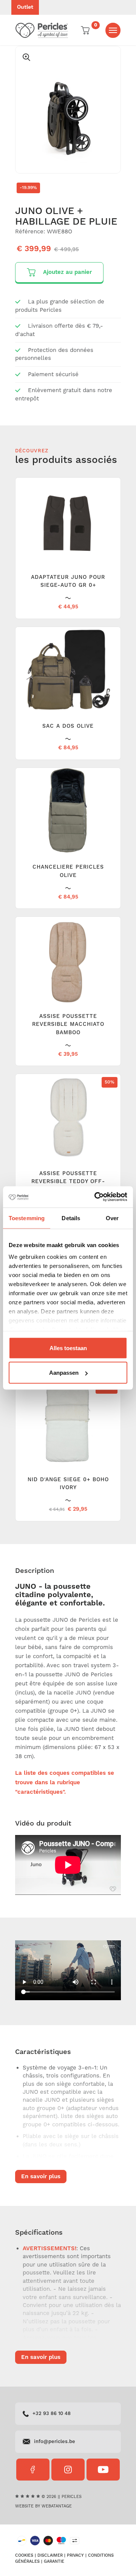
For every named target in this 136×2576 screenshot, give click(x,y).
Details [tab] (71, 1218)
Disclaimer (50, 2556)
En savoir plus (41, 2177)
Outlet (25, 7)
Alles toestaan (68, 1348)
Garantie (54, 2562)
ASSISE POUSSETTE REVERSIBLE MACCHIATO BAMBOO (68, 1025)
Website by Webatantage (43, 2506)
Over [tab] (112, 1218)
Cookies (24, 2556)
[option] (68, 110)
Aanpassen (64, 1373)
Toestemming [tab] (27, 1218)
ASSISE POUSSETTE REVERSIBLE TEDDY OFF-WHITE (68, 1182)
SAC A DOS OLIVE (68, 726)
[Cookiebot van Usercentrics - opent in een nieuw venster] (96, 1197)
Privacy (75, 2556)
